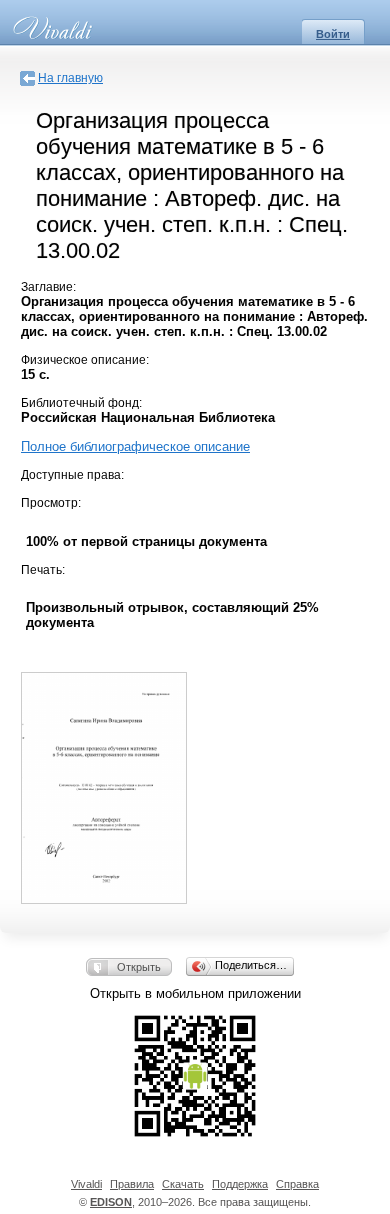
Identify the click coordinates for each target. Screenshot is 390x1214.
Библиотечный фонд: (81, 403)
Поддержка (240, 1184)
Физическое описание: (85, 360)
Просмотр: (51, 503)
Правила (132, 1184)
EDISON (111, 1202)
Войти (333, 34)
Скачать (183, 1184)
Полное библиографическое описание (135, 446)
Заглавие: (48, 287)
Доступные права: (72, 475)
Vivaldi (86, 1184)
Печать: (43, 570)
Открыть (139, 967)
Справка (297, 1184)
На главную (70, 78)
